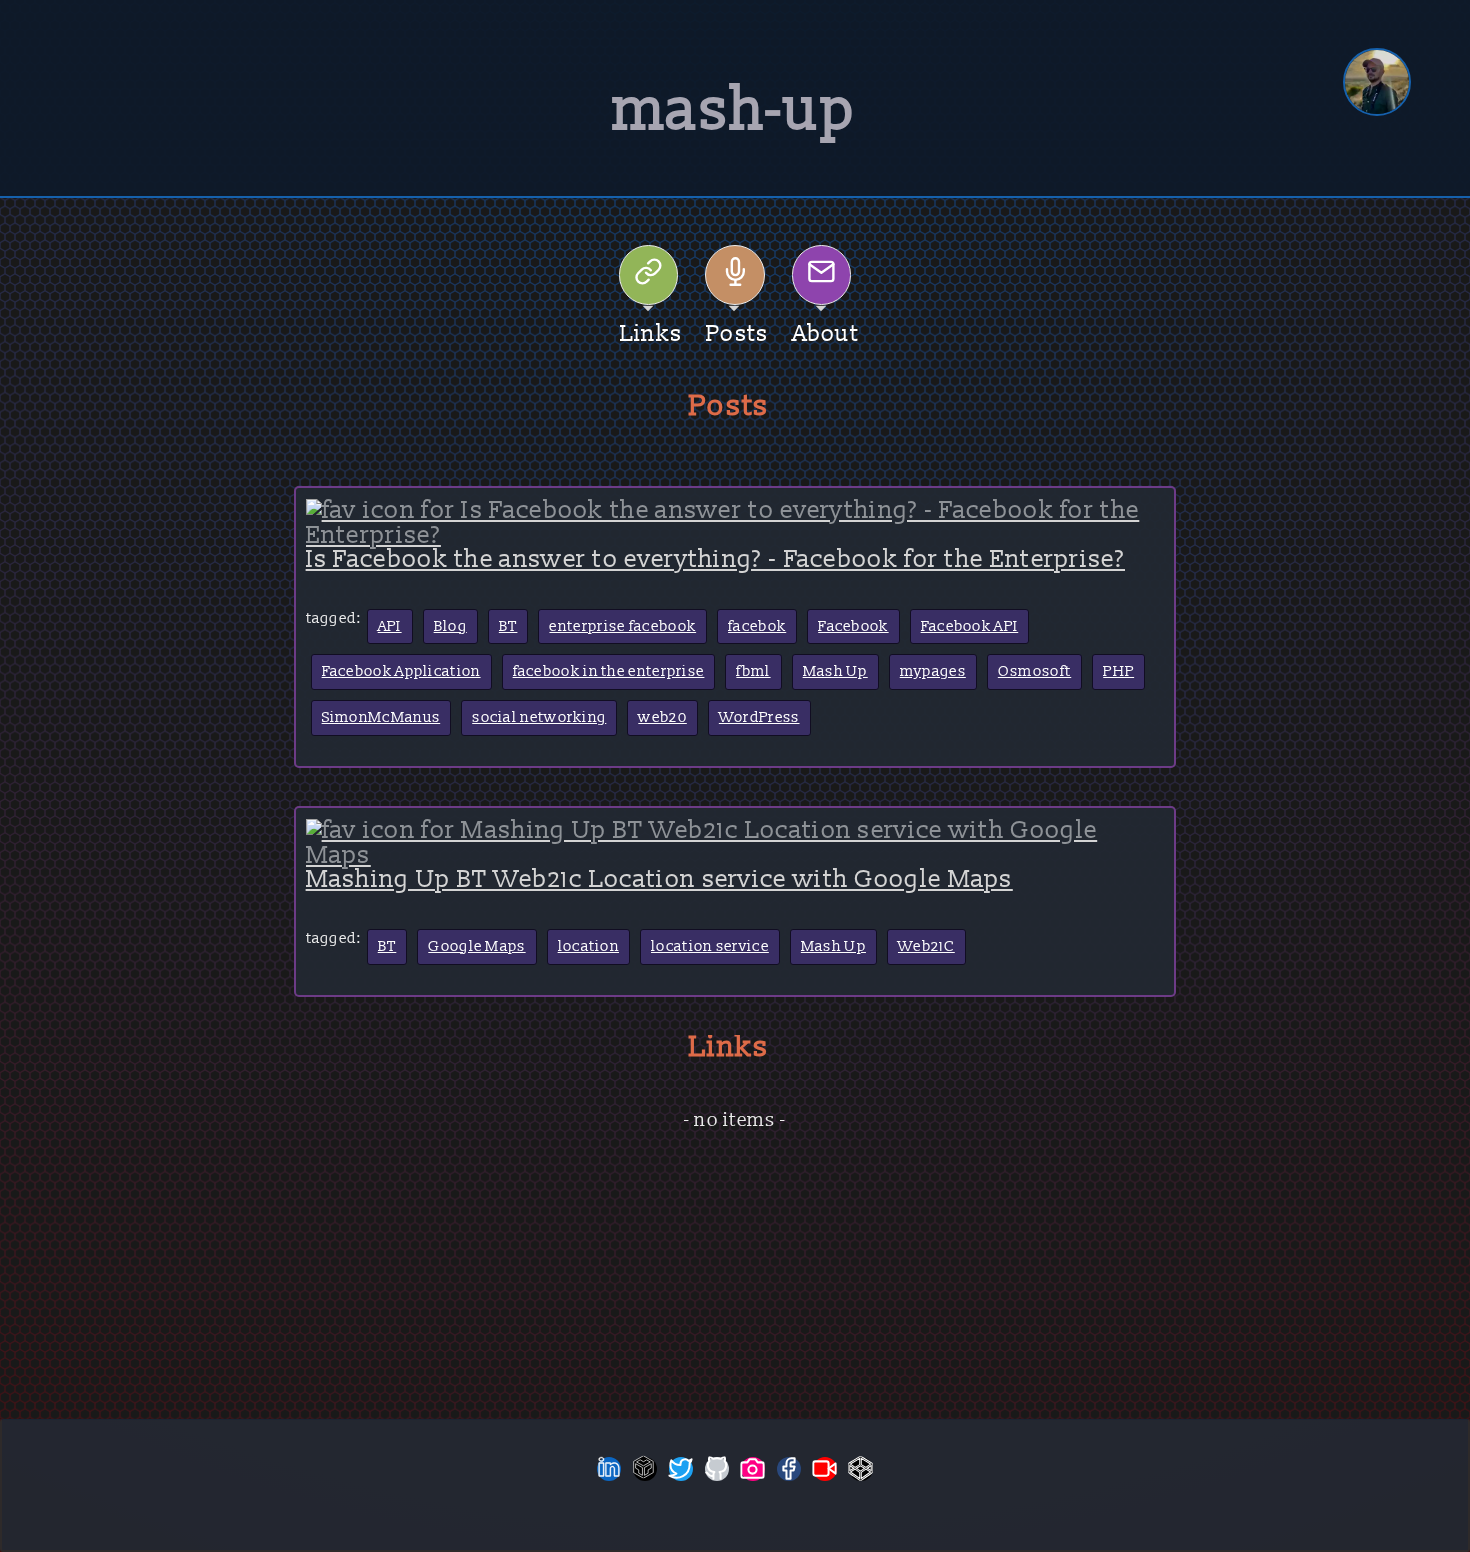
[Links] (649, 275)
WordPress (759, 717)
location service (710, 946)
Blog (450, 626)
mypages (933, 671)
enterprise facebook (622, 626)
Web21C (926, 946)
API (390, 626)
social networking (539, 717)
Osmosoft (1034, 671)
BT (508, 626)
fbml (753, 671)
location (588, 946)
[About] (822, 275)
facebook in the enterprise (609, 671)
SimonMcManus (381, 717)
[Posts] (735, 275)
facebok (757, 626)
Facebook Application (401, 671)
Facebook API (970, 626)
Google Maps (476, 946)
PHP (1118, 671)
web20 (662, 717)
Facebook (853, 626)
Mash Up (835, 671)
